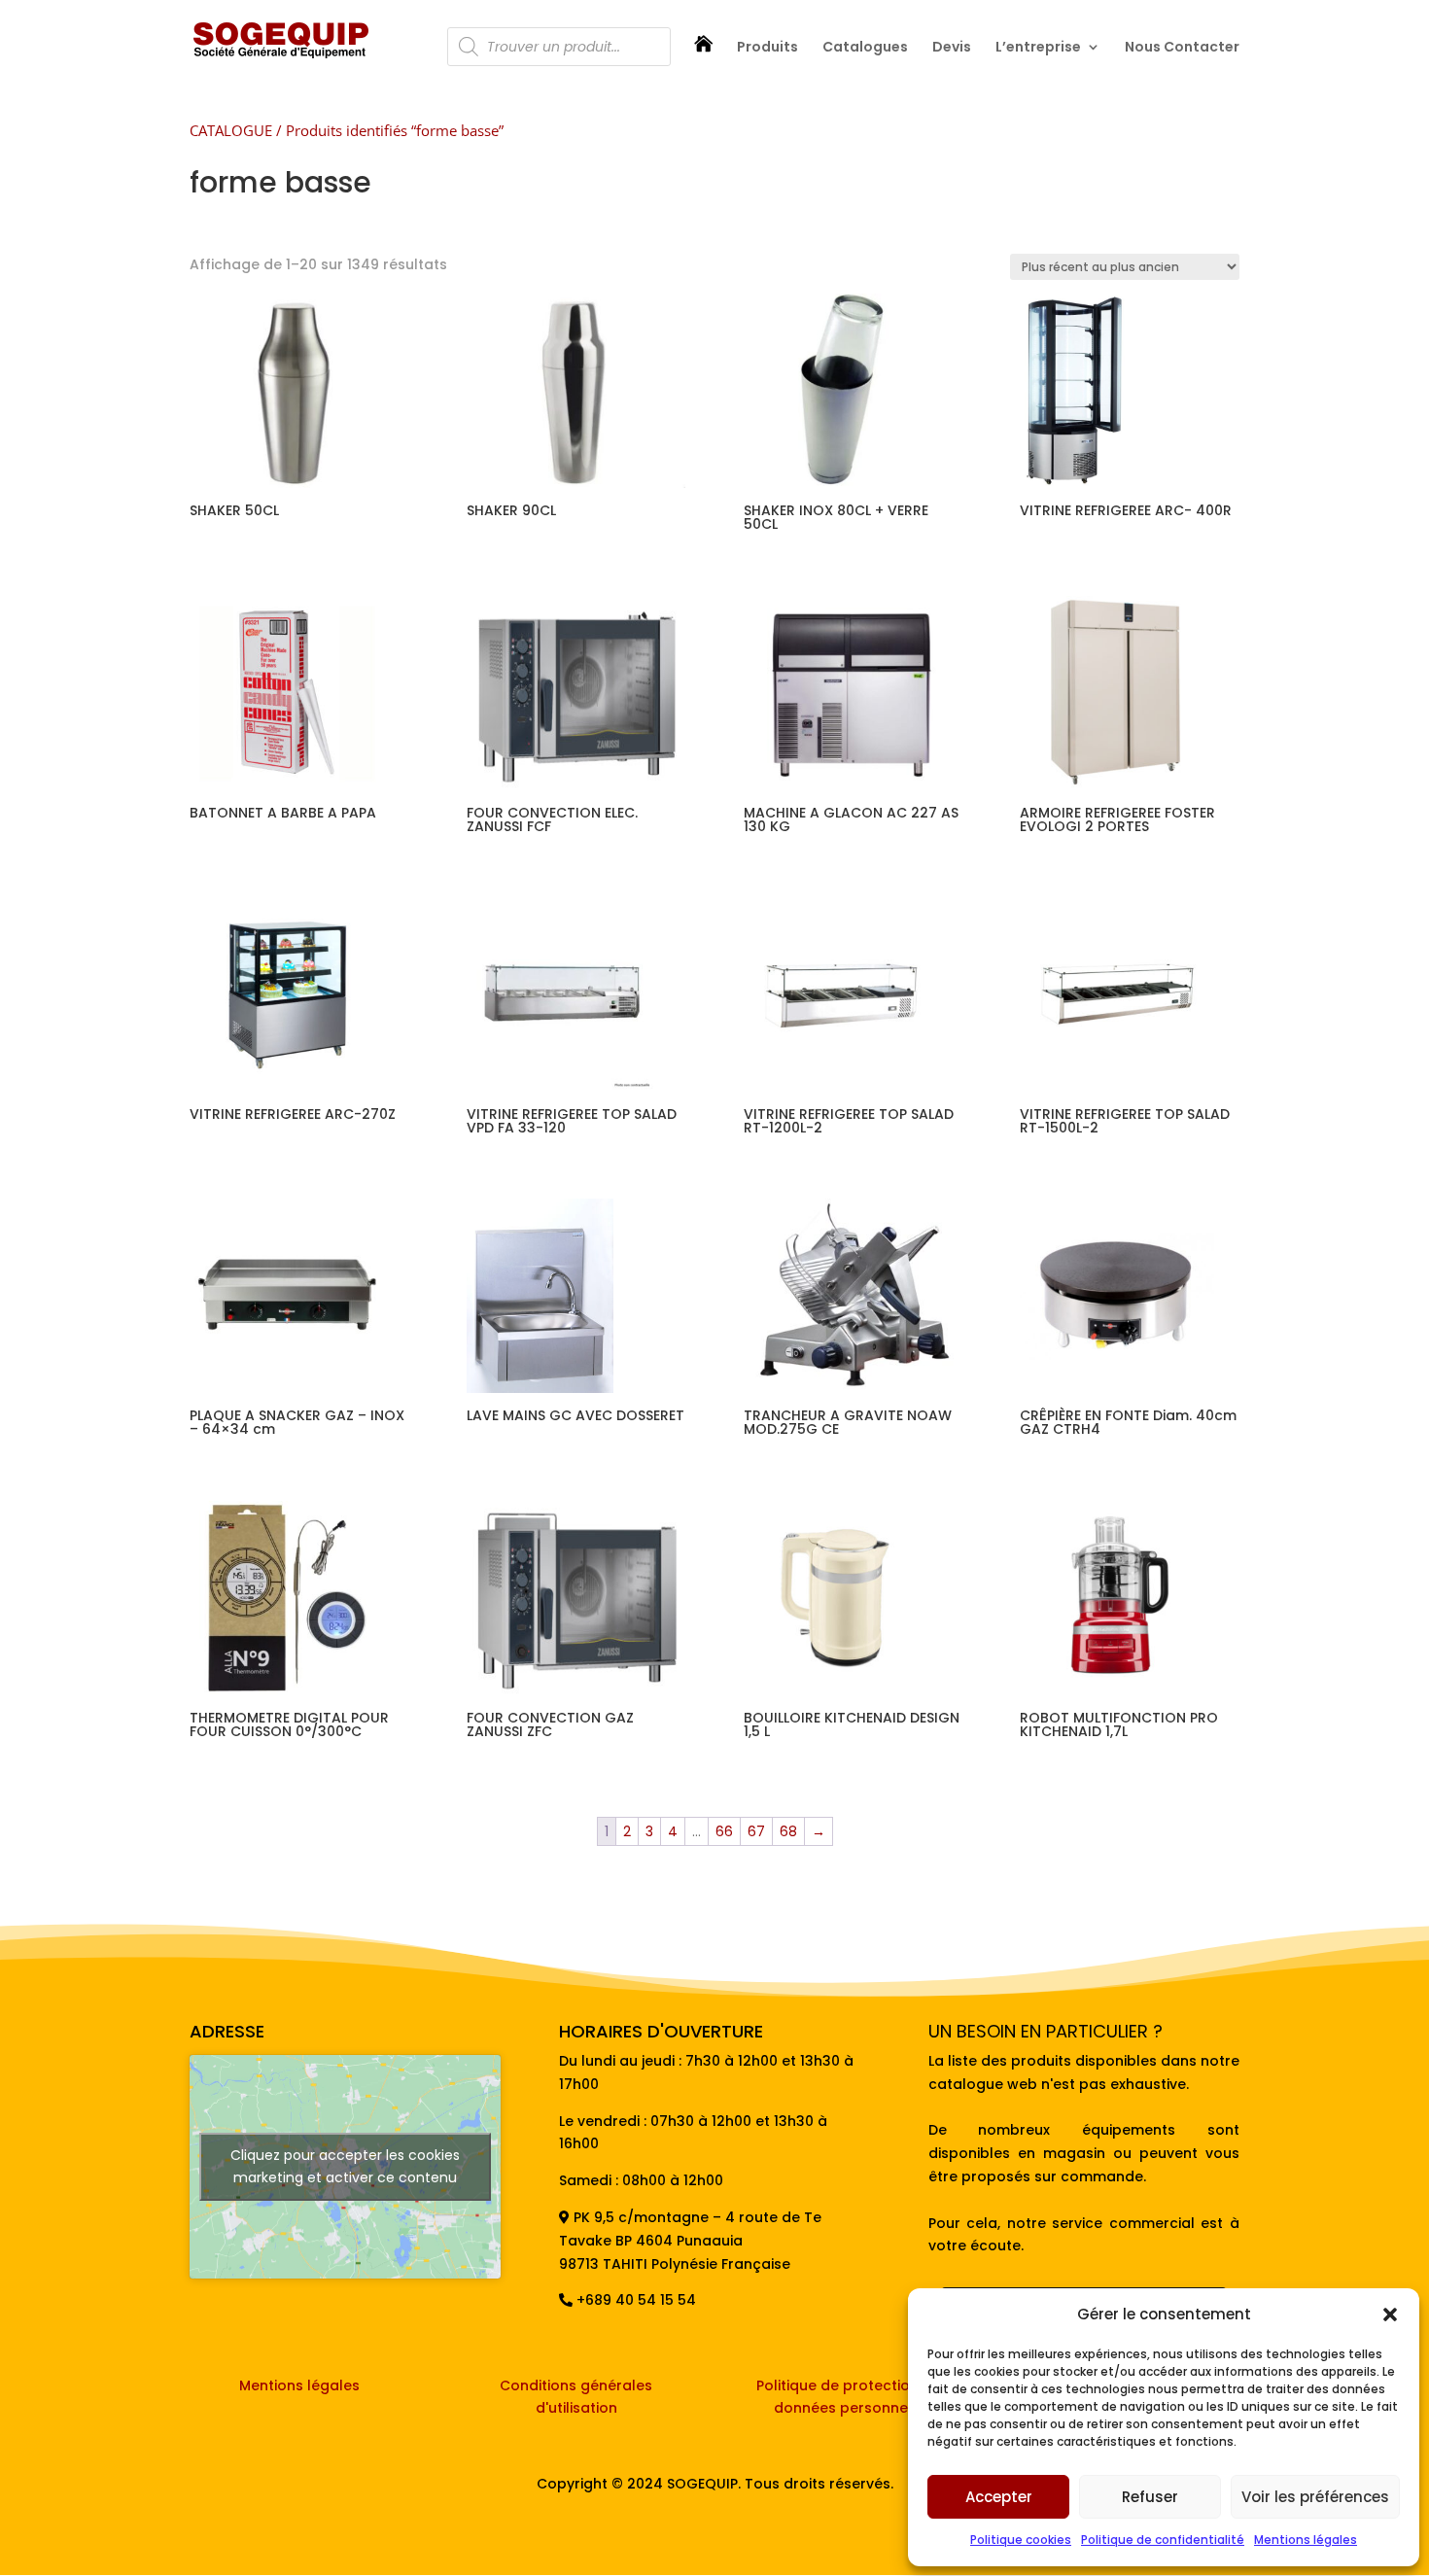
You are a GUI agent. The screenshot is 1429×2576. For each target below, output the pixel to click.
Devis (952, 48)
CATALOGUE (231, 130)
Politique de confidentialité (1163, 2540)
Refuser (1150, 2497)
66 (724, 1831)
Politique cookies (1021, 2540)
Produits (767, 48)
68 (788, 1831)
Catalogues (865, 48)
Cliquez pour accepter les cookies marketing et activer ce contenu (345, 2166)
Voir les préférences (1315, 2497)
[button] (1390, 2315)
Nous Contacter (1182, 48)
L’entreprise (1038, 48)
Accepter (999, 2497)
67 (756, 1831)
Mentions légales (1306, 2540)
